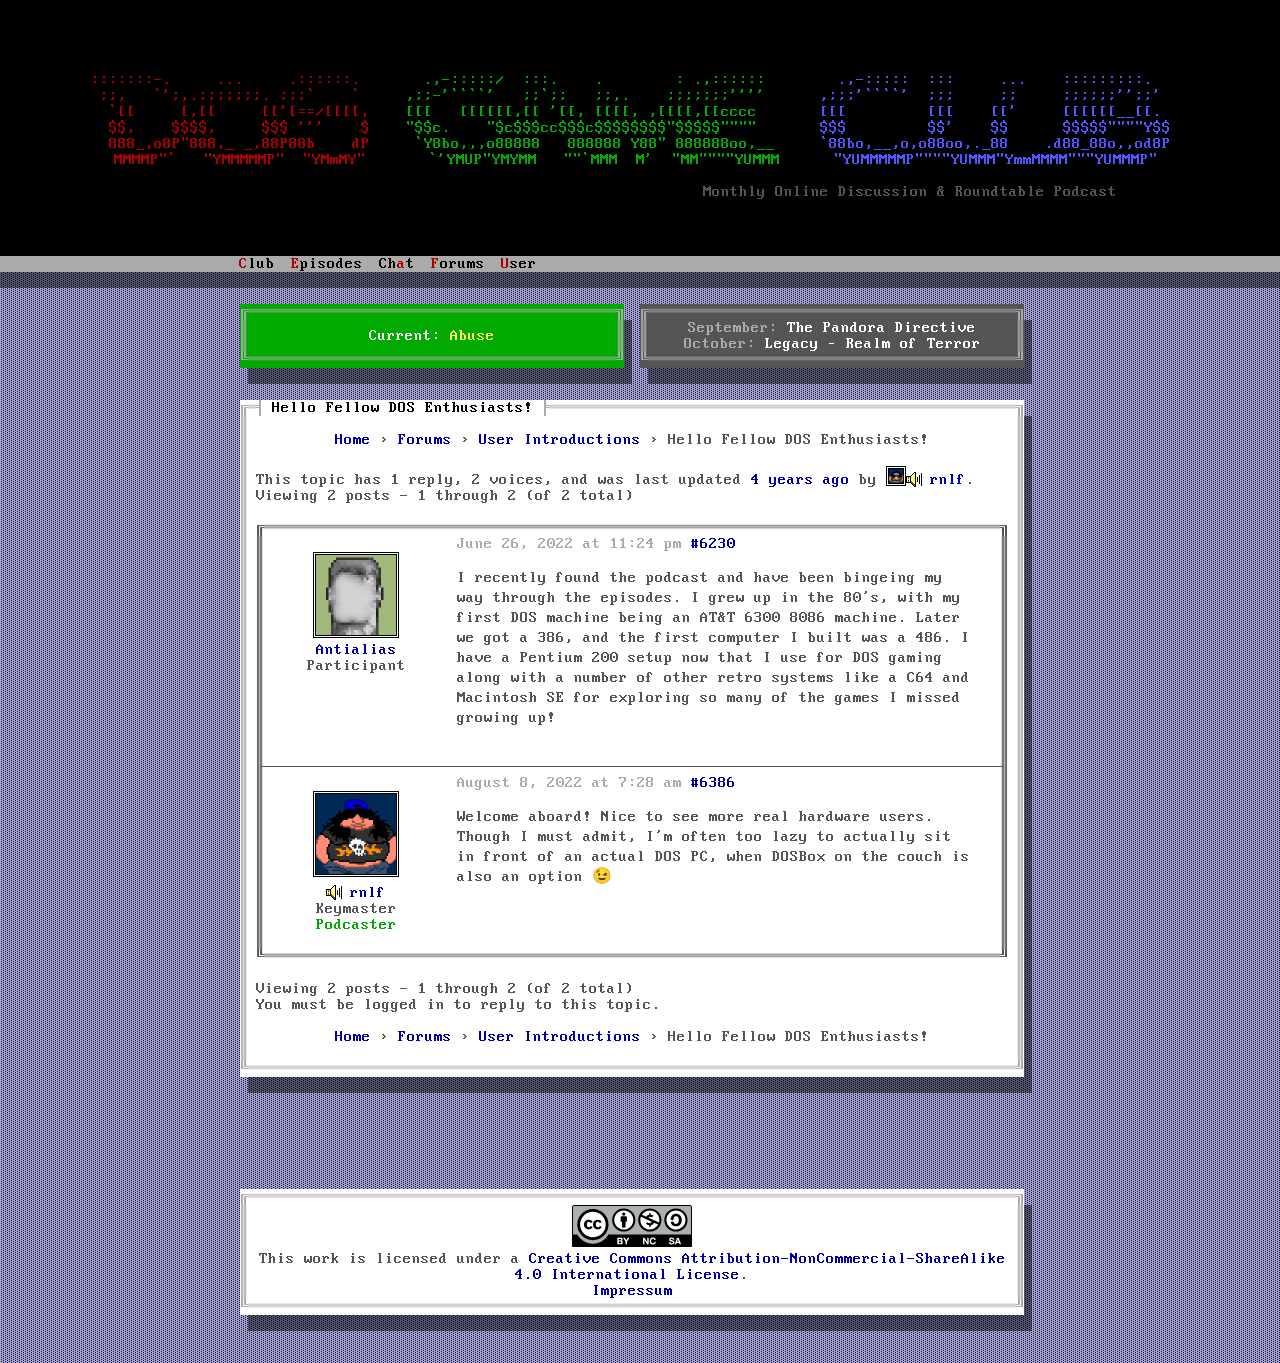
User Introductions (560, 440)
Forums (425, 440)
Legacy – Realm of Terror (873, 344)
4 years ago (800, 480)
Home (353, 440)
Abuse (472, 336)
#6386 (713, 783)
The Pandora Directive (881, 328)
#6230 (713, 544)
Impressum (632, 1291)
